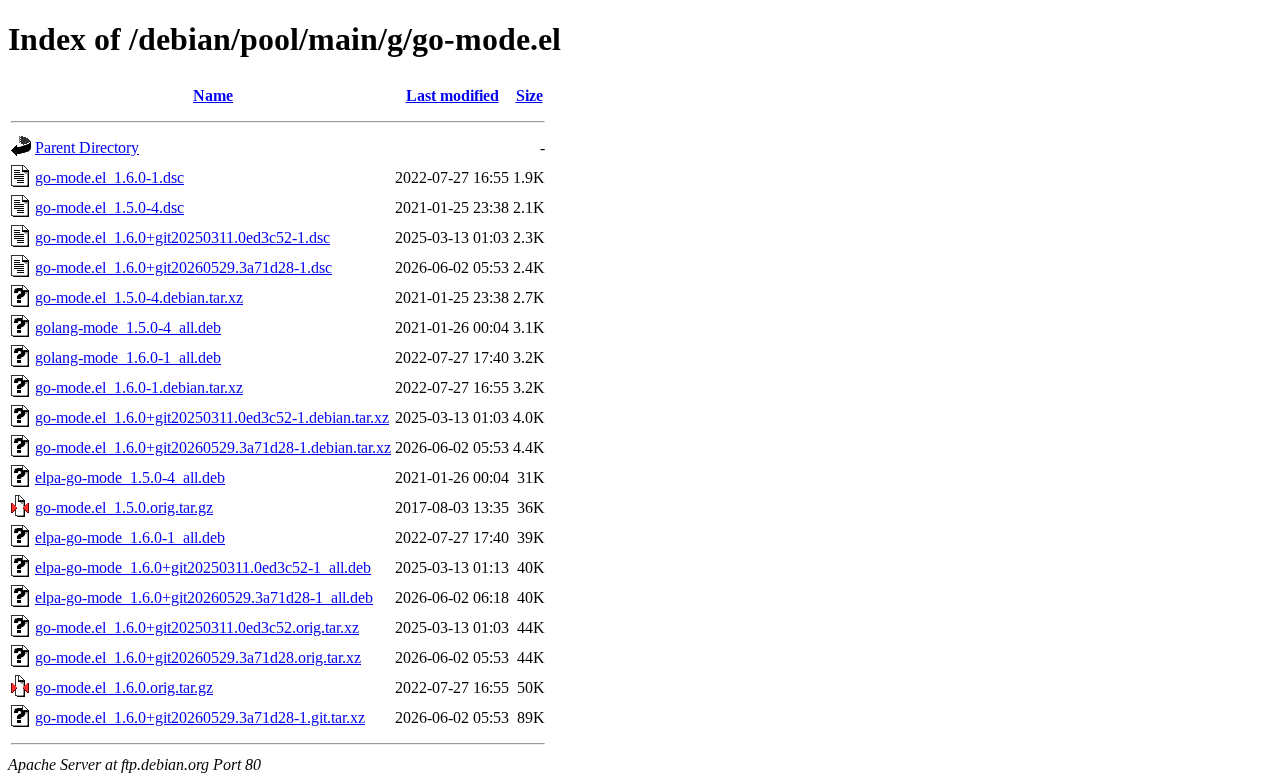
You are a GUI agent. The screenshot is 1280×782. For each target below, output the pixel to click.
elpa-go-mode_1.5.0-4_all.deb (130, 477)
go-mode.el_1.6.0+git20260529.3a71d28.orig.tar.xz (198, 657)
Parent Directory (87, 147)
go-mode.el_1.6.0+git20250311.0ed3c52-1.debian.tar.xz (212, 417)
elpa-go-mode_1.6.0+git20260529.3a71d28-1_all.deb (204, 597)
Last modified (452, 95)
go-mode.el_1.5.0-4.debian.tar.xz (139, 297)
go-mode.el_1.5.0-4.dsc (109, 207)
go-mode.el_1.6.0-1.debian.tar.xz (139, 387)
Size (529, 95)
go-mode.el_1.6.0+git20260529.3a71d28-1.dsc (183, 267)
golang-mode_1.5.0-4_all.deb (128, 327)
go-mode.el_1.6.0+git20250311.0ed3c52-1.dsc (182, 237)
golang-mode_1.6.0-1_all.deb (128, 357)
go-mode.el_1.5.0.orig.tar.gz (124, 507)
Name (213, 95)
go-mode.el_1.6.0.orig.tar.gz (124, 687)
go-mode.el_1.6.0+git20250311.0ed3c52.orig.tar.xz (197, 627)
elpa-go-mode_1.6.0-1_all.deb (130, 537)
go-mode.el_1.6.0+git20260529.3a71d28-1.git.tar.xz (200, 717)
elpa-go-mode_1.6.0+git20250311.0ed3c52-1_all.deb (203, 567)
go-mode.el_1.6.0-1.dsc (109, 177)
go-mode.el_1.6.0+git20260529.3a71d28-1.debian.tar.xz (213, 447)
